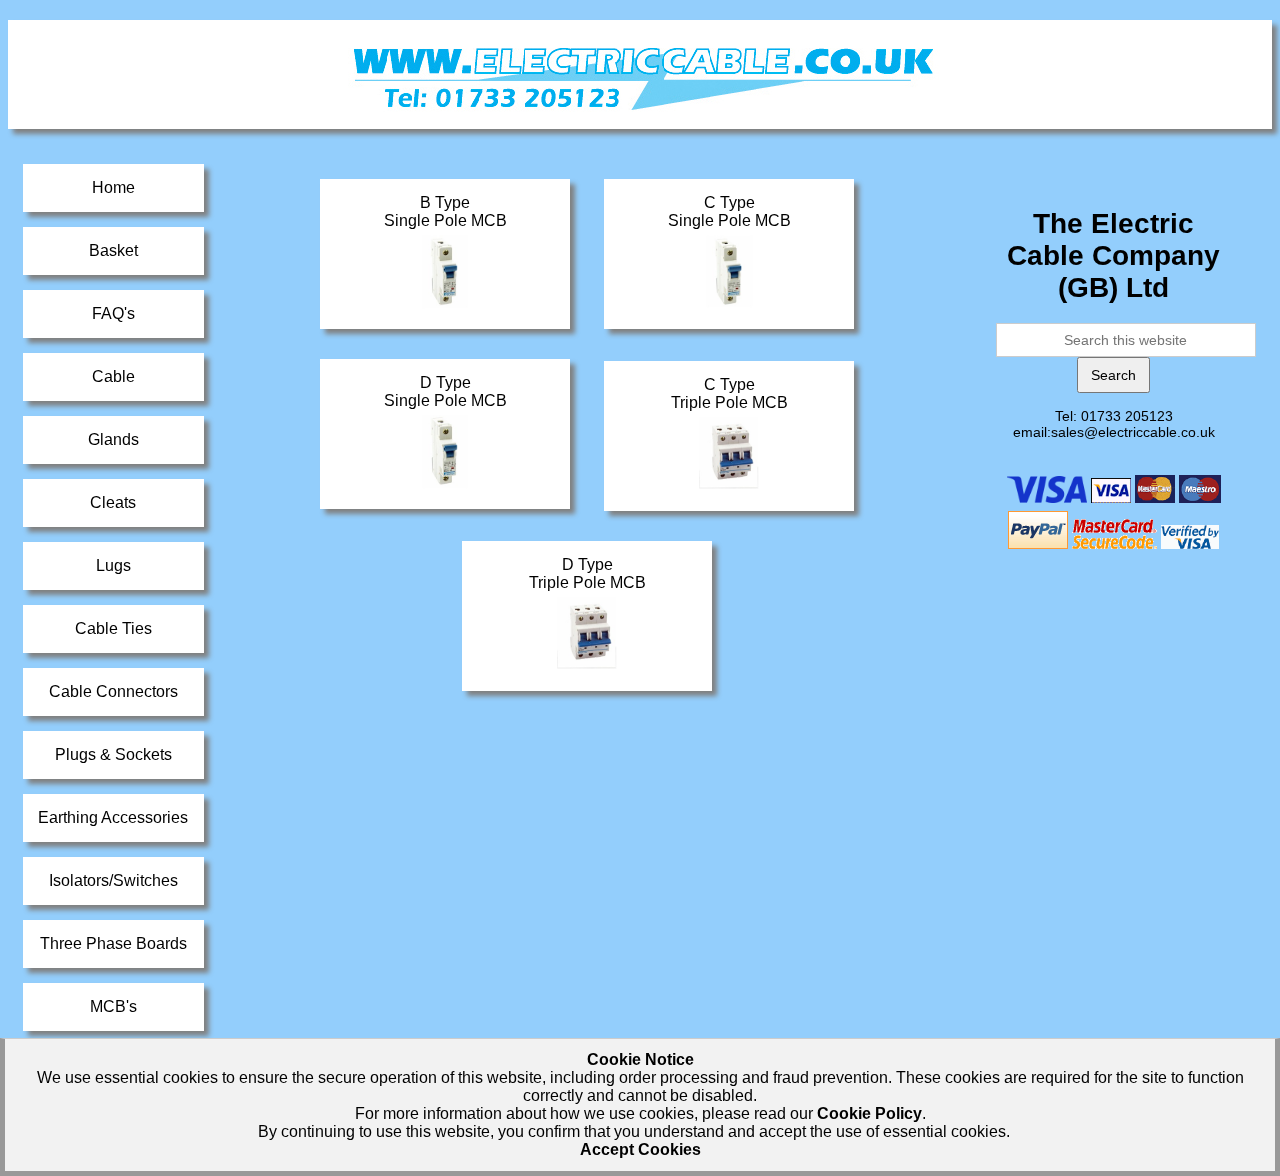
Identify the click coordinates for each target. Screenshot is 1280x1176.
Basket (113, 250)
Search (1113, 375)
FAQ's (113, 313)
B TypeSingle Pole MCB (445, 211)
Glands (113, 439)
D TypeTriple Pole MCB (587, 573)
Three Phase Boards (113, 943)
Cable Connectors (113, 691)
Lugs (113, 565)
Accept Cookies (640, 1149)
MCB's (113, 1006)
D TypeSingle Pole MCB (445, 391)
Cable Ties (113, 628)
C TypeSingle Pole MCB (729, 211)
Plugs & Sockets (113, 754)
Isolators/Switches (113, 880)
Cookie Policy (869, 1113)
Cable (113, 376)
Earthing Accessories (113, 817)
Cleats (113, 502)
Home (113, 187)
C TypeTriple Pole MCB (729, 393)
